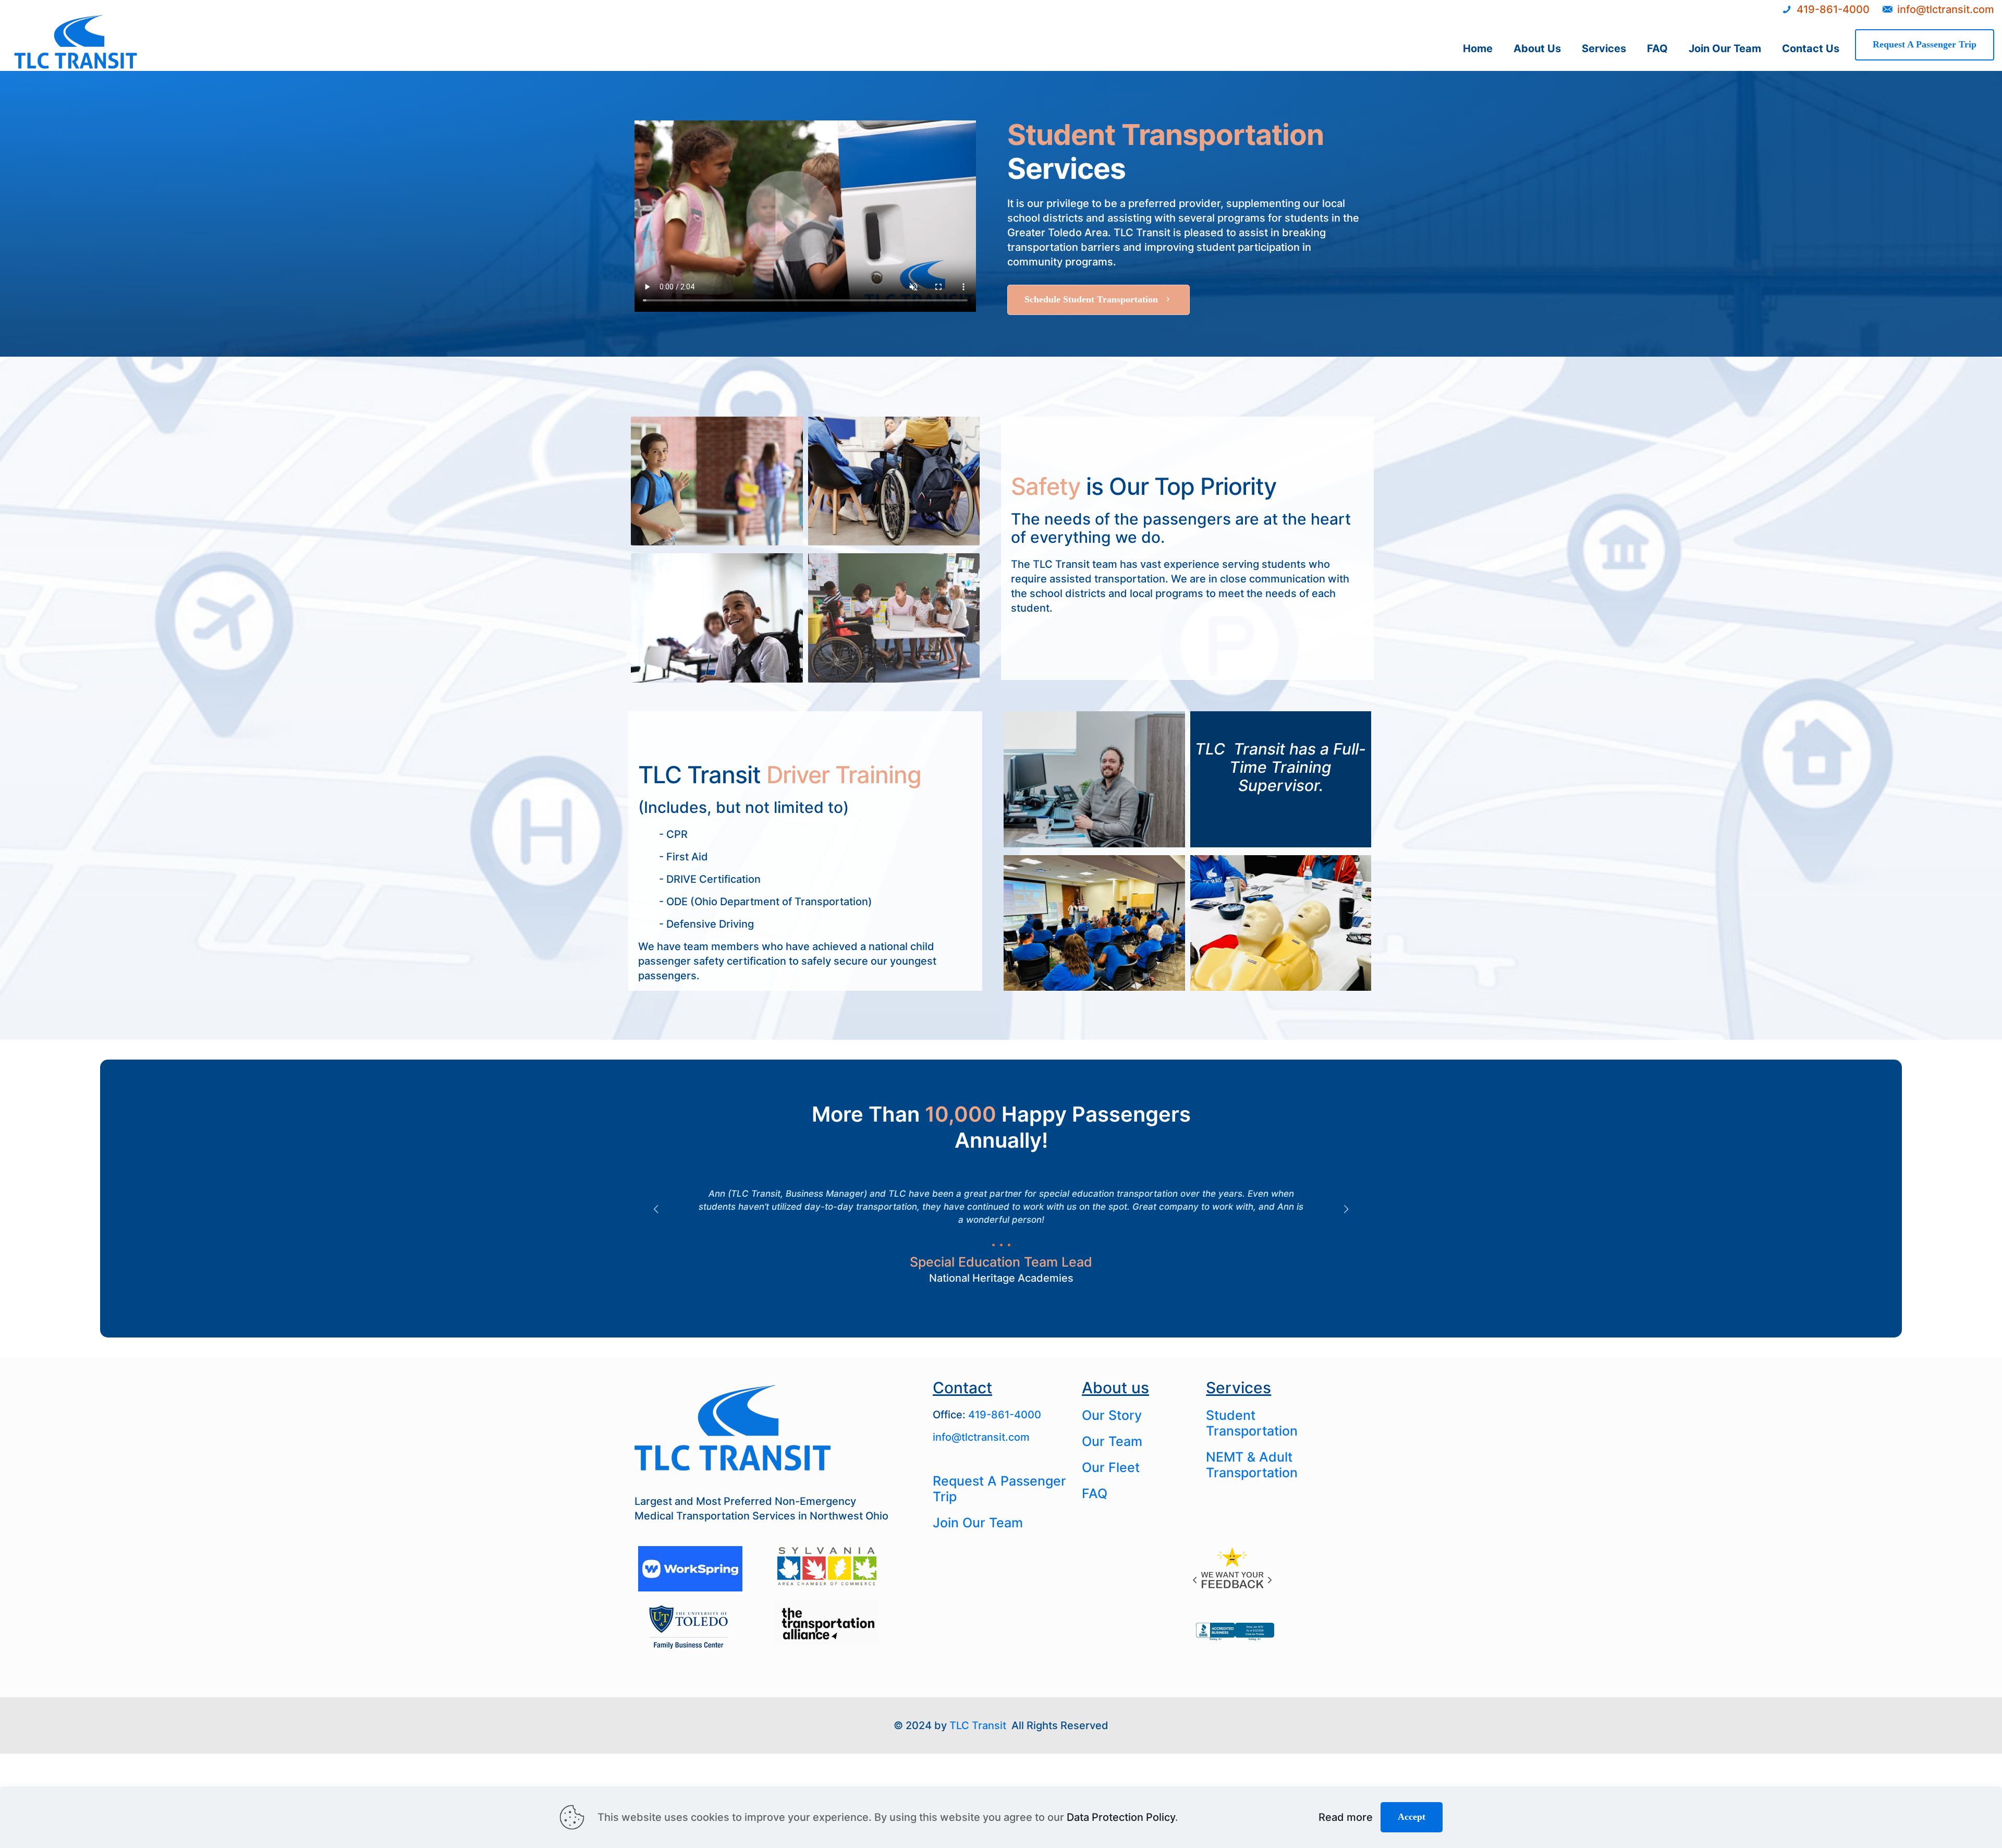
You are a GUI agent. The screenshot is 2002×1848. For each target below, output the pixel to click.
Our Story (1112, 1415)
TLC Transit (978, 1725)
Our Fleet (1111, 1467)
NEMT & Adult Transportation (1252, 1465)
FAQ (1095, 1493)
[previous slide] (656, 1209)
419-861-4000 (1005, 1415)
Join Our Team (978, 1523)
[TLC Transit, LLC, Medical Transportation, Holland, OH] (1235, 1640)
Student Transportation (1252, 1423)
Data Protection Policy (1121, 1817)
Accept (1412, 1817)
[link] (1234, 1569)
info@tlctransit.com (981, 1437)
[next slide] (1346, 1209)
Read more (1346, 1817)
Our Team (1112, 1441)
